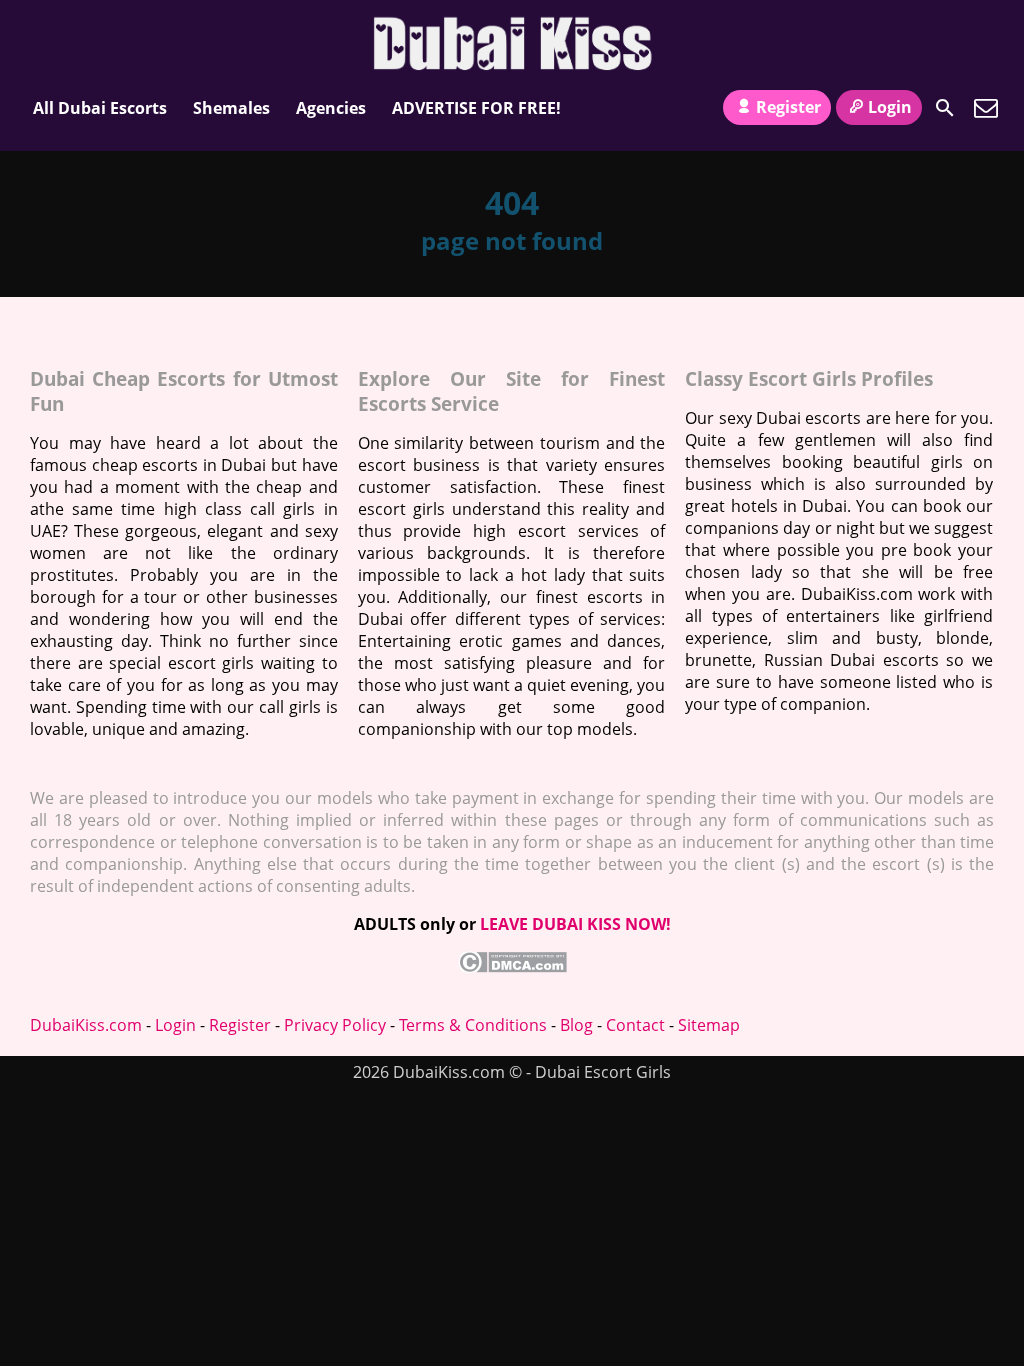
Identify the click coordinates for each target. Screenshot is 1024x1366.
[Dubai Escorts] (512, 43)
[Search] (945, 108)
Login (890, 107)
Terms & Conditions (473, 1025)
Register (788, 107)
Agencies (331, 108)
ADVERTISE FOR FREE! (476, 108)
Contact (635, 1025)
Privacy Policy (335, 1025)
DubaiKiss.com (86, 1025)
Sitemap (709, 1025)
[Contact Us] (986, 108)
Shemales (231, 108)
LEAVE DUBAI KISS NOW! (575, 924)
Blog (576, 1025)
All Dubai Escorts (100, 108)
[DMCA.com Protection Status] (512, 967)
